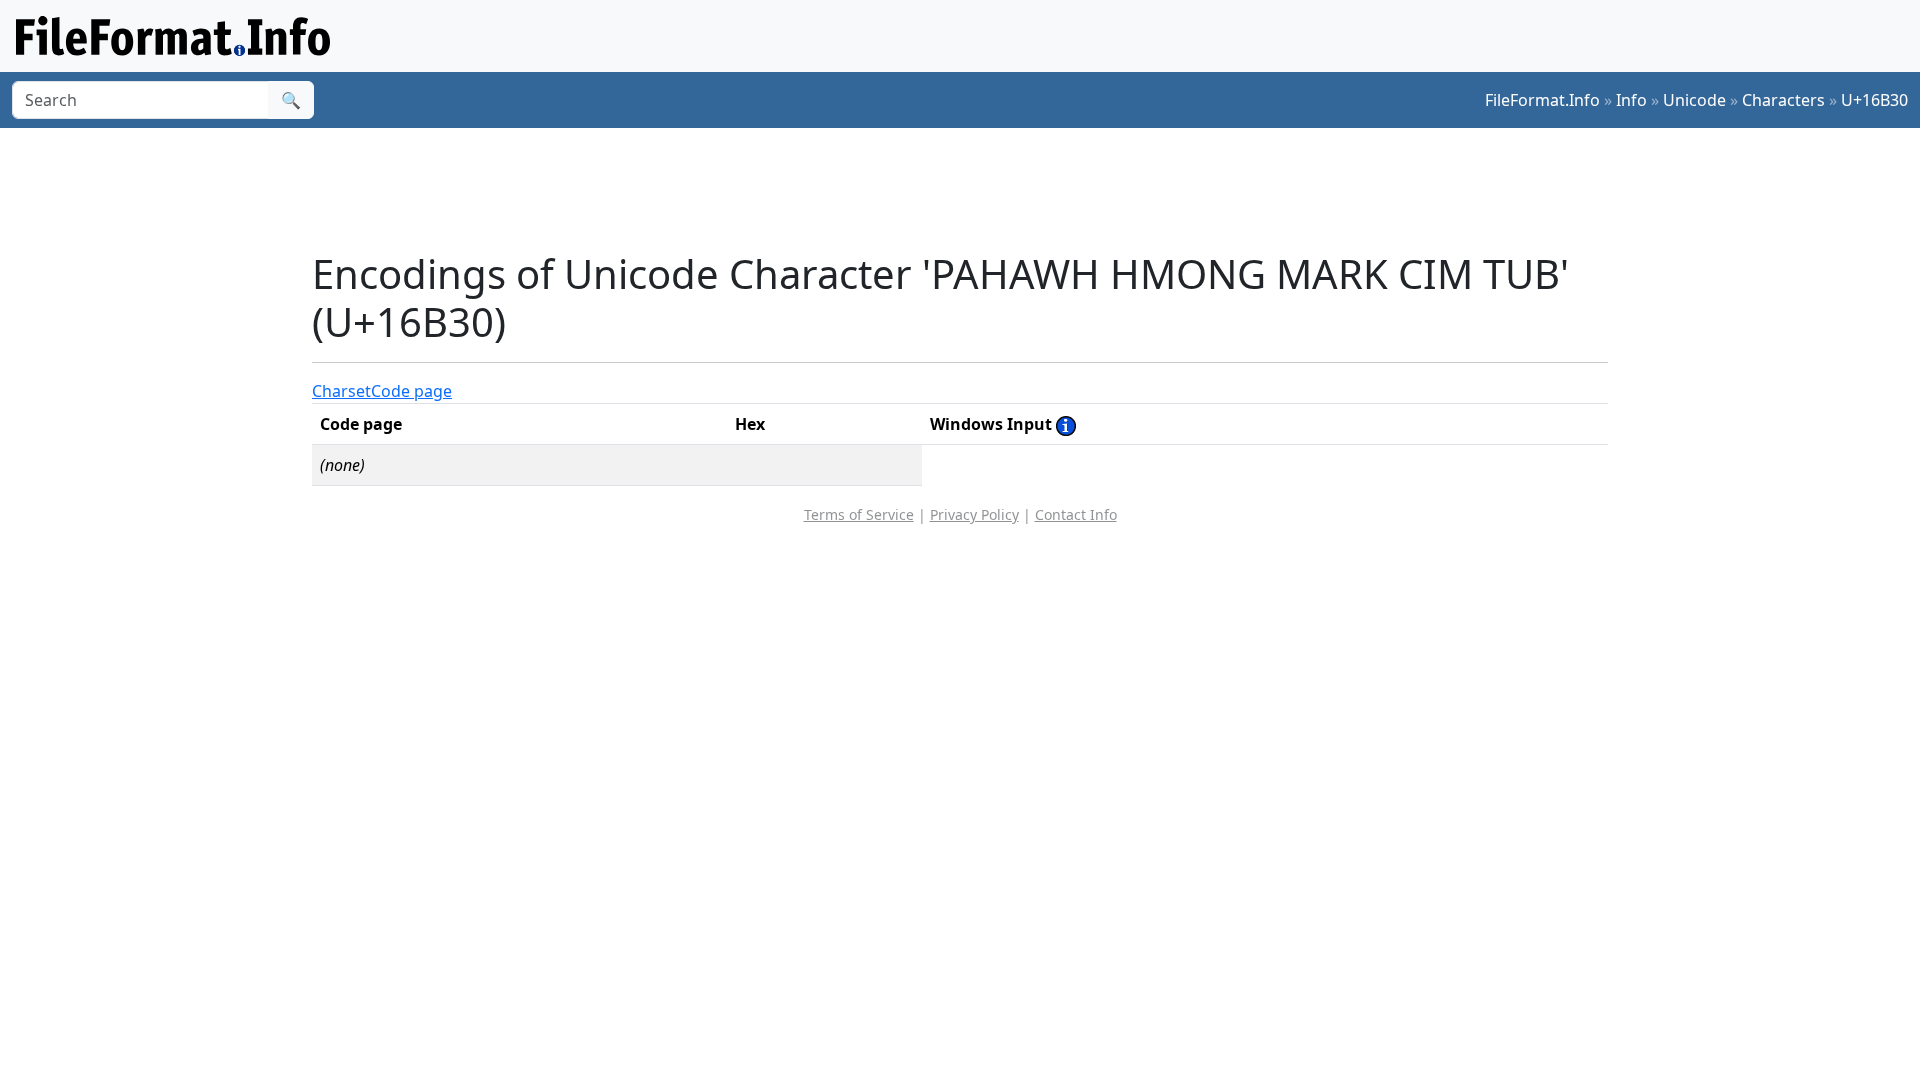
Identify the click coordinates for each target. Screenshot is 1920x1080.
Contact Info (1076, 514)
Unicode (1694, 100)
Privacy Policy (974, 514)
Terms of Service (859, 514)
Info (1631, 100)
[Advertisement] (972, 189)
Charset (341, 391)
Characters (1783, 100)
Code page (411, 391)
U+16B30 (1874, 100)
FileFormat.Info (1542, 100)
